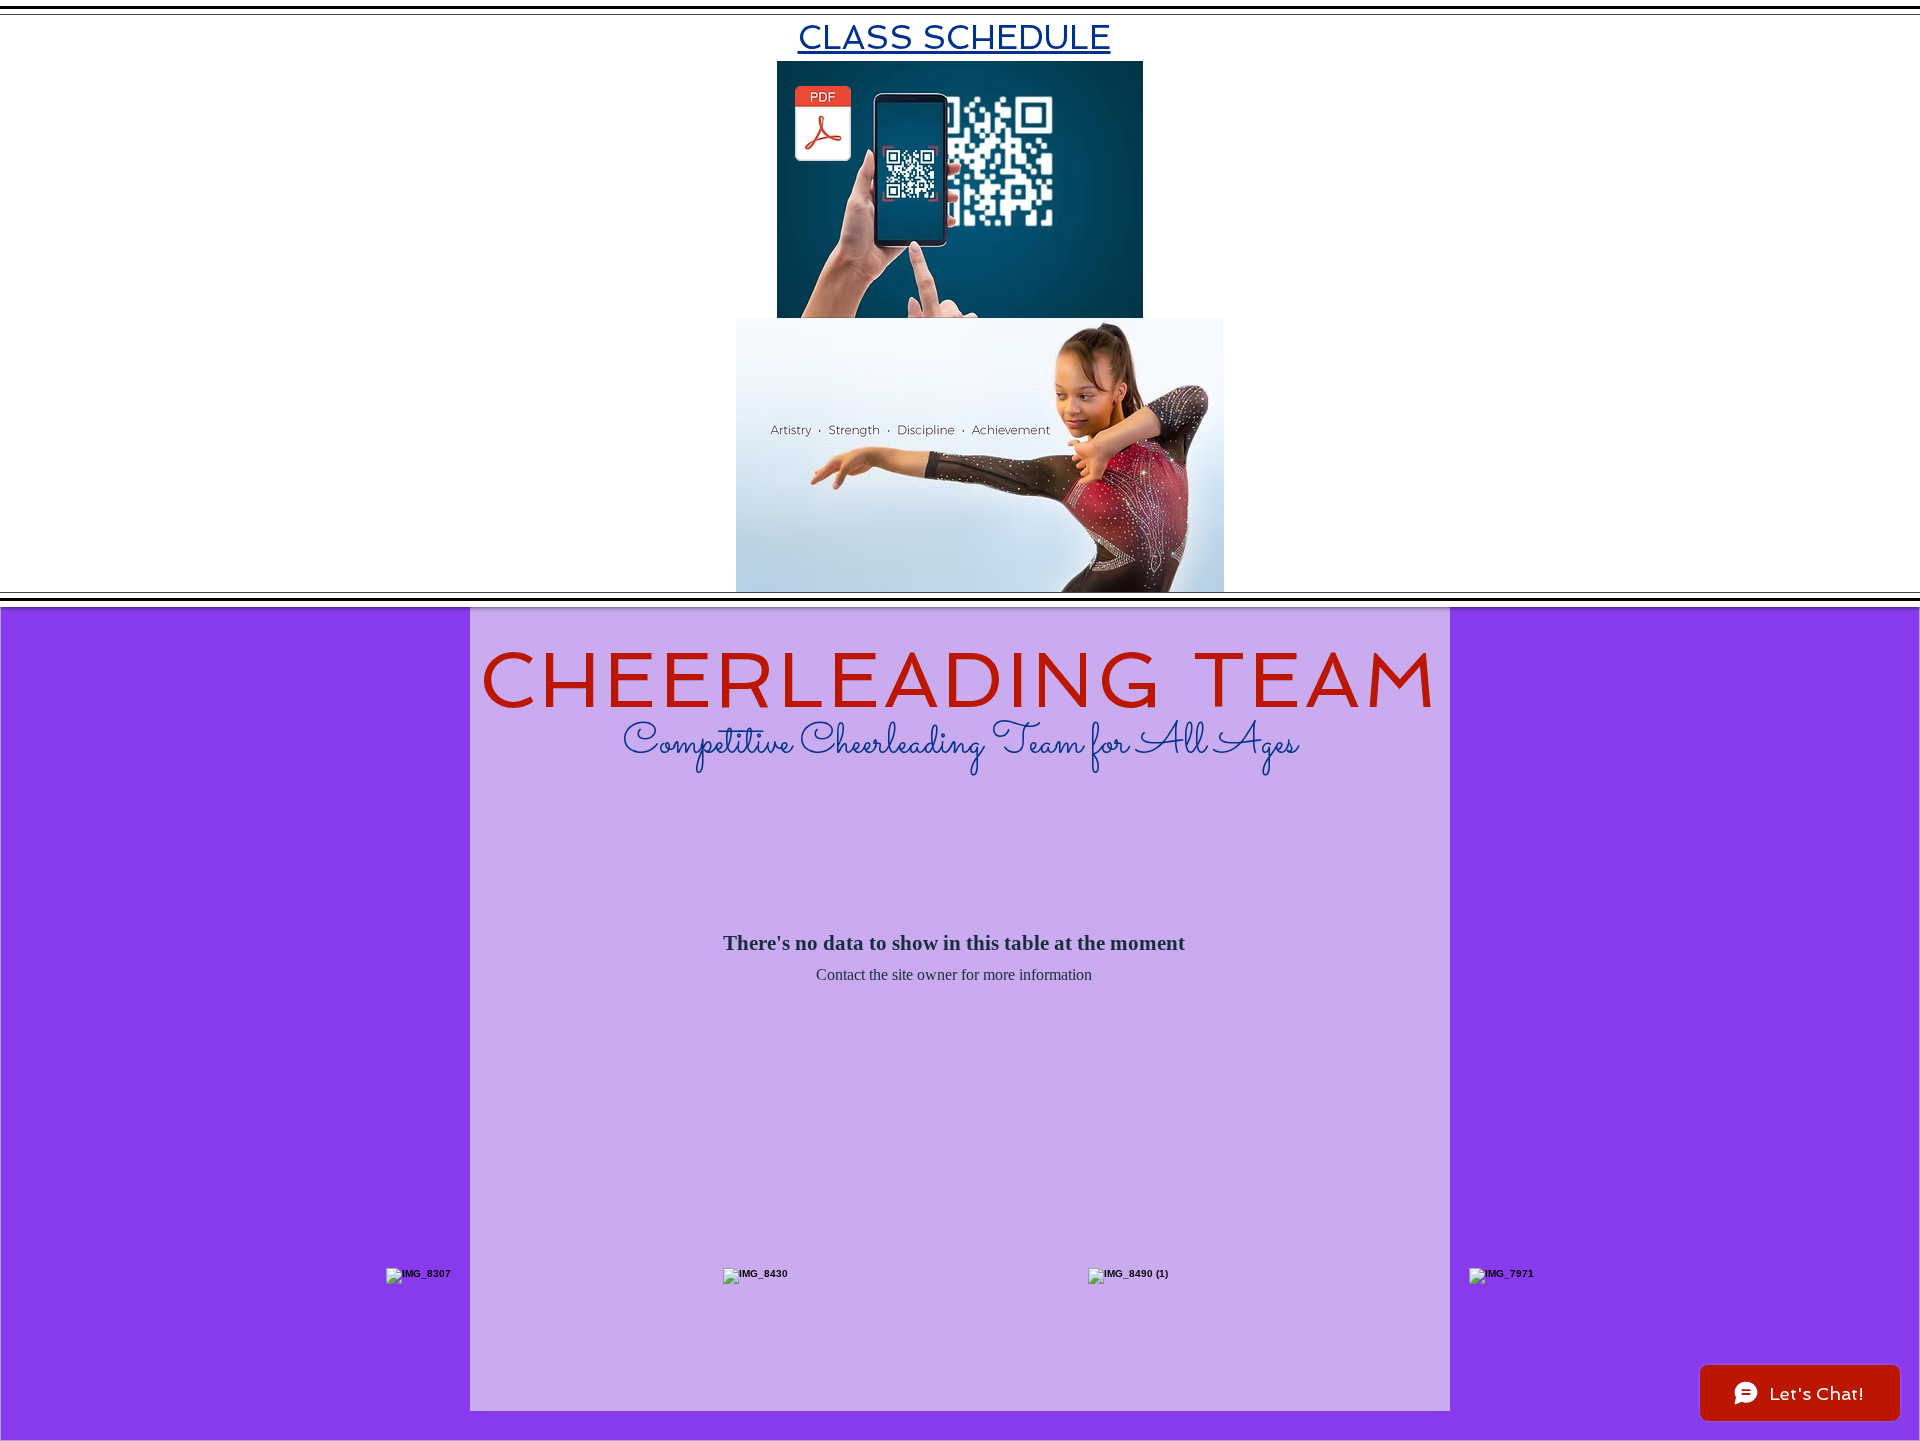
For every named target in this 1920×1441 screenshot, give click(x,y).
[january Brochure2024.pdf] (823, 125)
